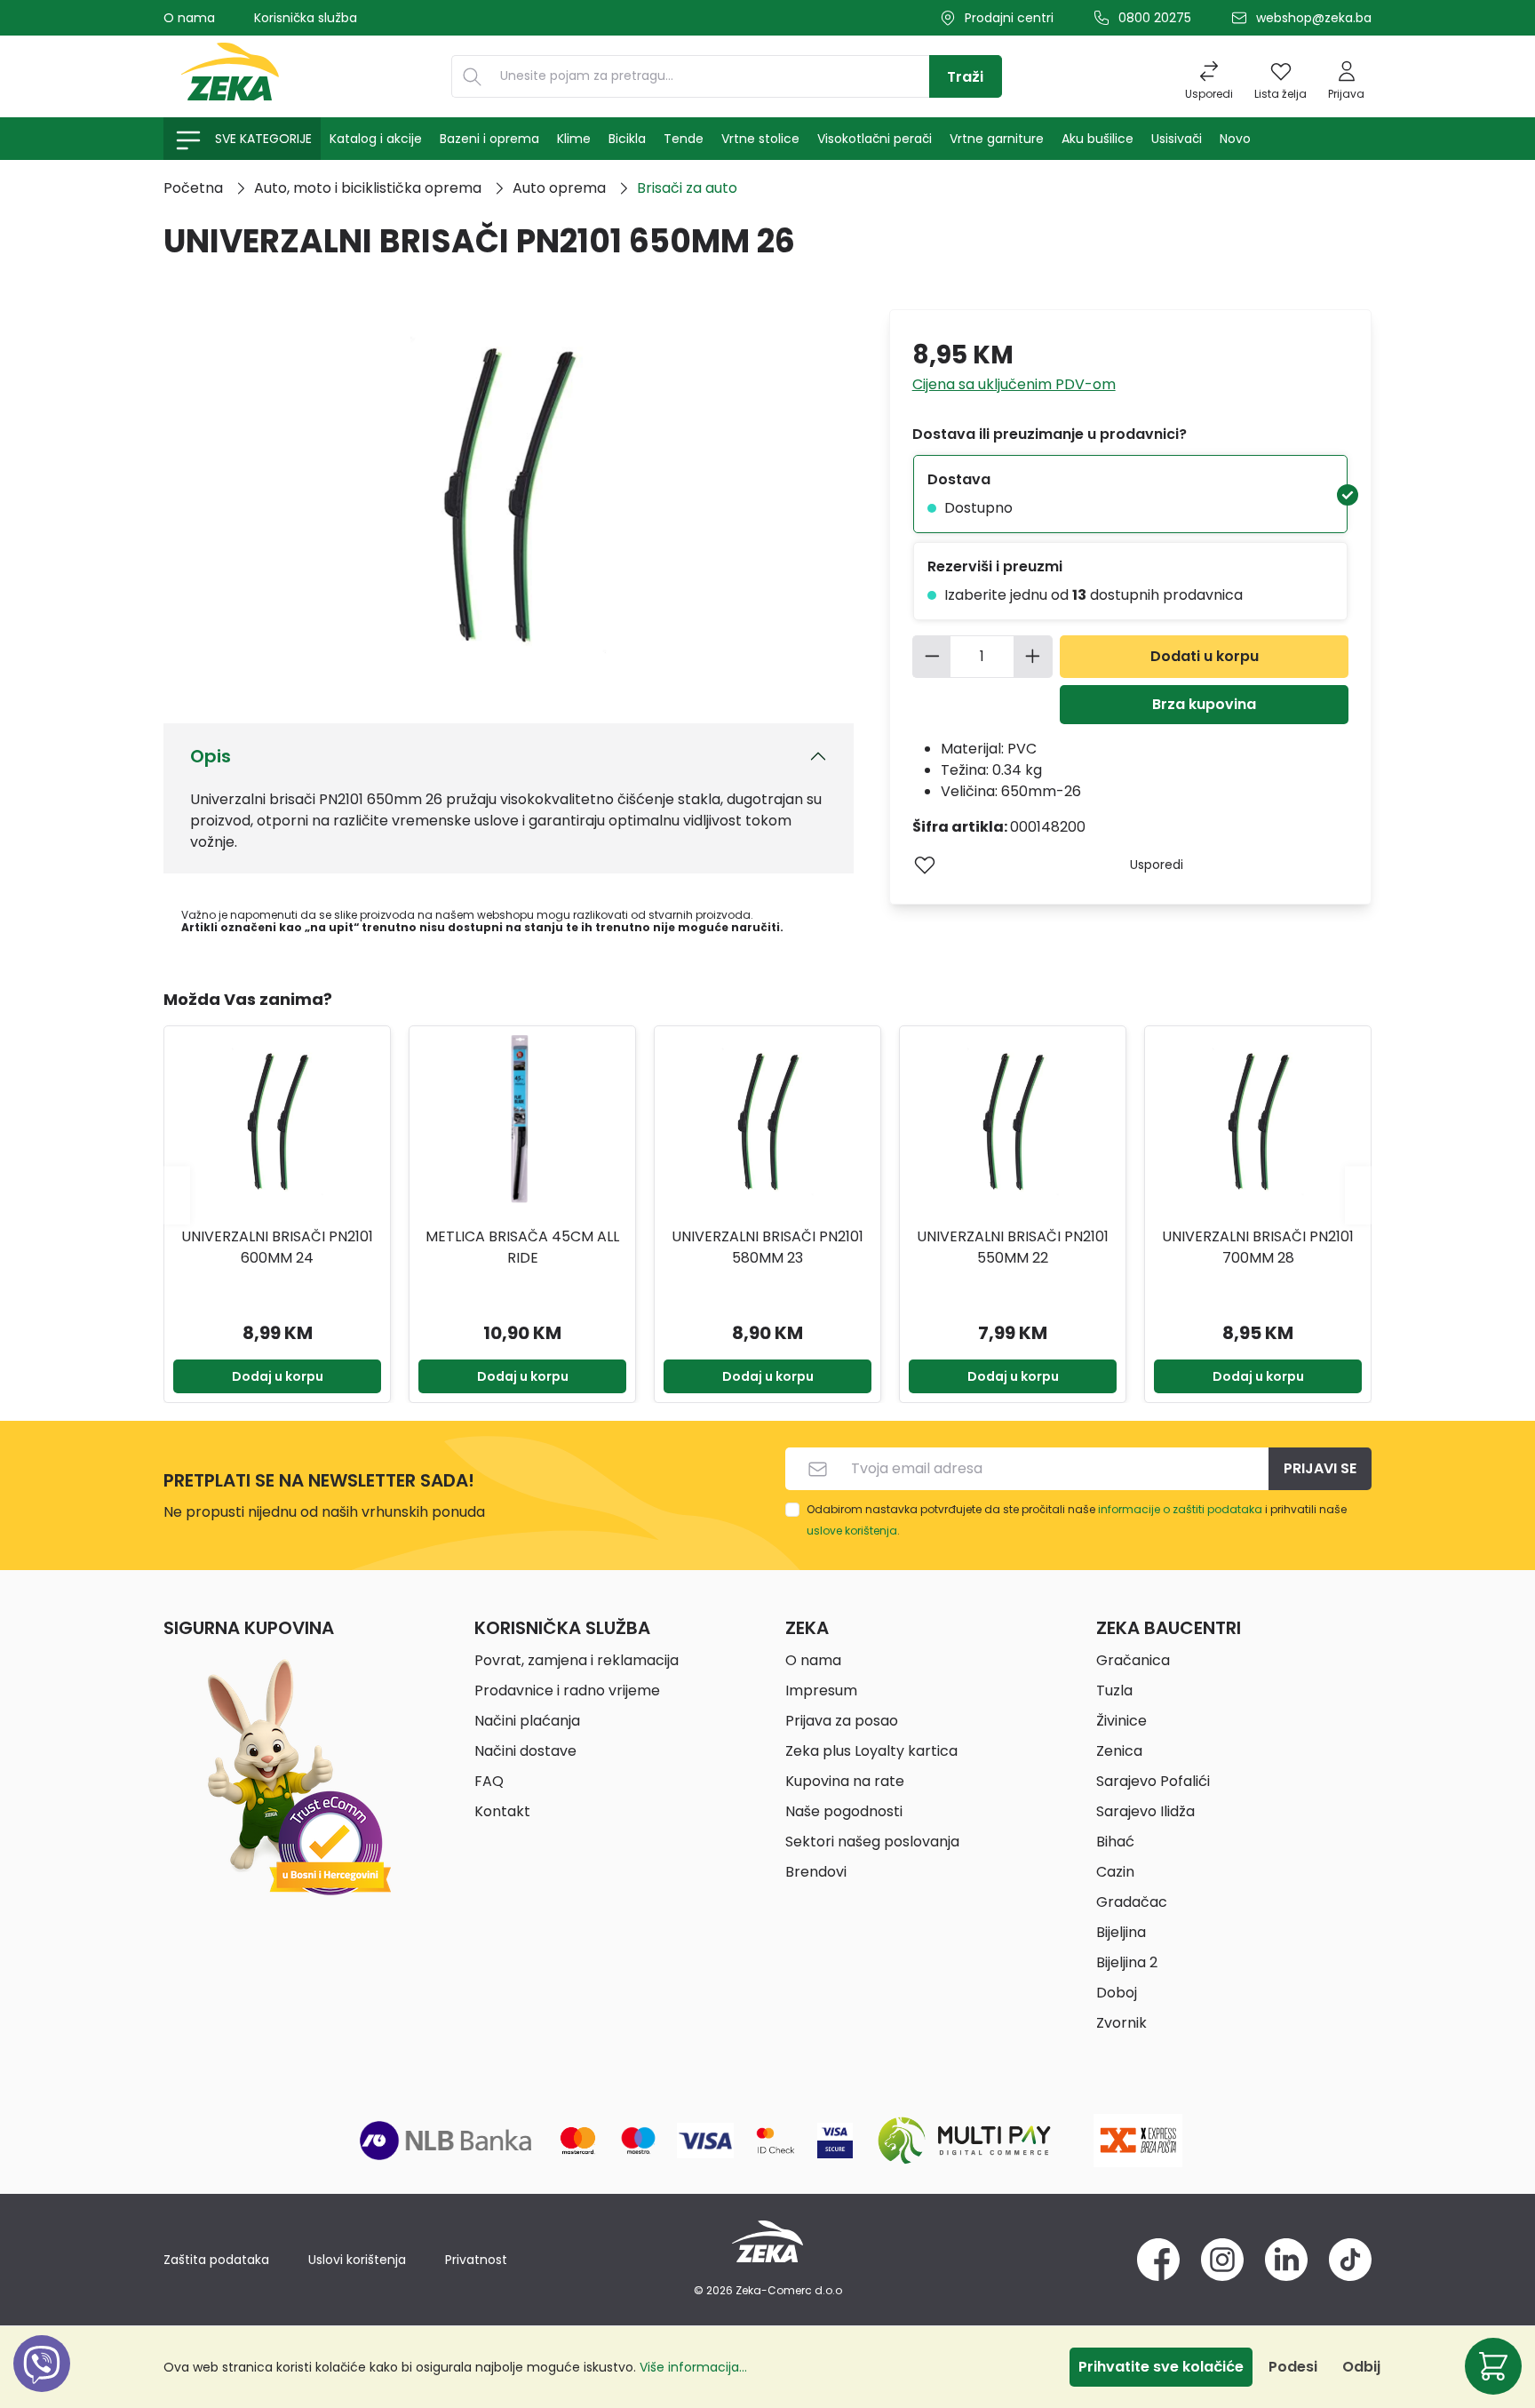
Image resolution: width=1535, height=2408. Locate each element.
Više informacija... (693, 2367)
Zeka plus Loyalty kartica (871, 1751)
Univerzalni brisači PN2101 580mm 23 (767, 1247)
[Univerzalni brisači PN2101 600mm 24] (277, 1124)
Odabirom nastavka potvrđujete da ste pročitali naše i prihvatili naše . (1077, 1520)
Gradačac (1132, 1902)
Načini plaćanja (527, 1721)
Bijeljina (1121, 1932)
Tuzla (1114, 1690)
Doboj (1117, 1993)
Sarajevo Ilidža (1145, 1811)
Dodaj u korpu (278, 1376)
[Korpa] (1493, 2366)
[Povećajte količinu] (1033, 657)
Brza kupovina (1204, 704)
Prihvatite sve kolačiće (1161, 2367)
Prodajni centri (1009, 18)
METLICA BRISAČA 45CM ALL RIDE (522, 1247)
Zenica (1119, 1751)
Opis (211, 756)
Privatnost (476, 2260)
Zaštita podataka (216, 2260)
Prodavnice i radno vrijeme (567, 1690)
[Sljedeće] (1358, 1195)
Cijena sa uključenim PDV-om (1014, 384)
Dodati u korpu (1205, 656)
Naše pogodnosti (844, 1811)
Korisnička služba (306, 18)
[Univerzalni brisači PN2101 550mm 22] (1013, 1124)
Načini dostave (525, 1751)
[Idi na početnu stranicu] (230, 76)
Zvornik (1121, 2023)
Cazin (1115, 1872)
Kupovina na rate (845, 1781)
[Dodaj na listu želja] (925, 865)
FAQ (489, 1781)
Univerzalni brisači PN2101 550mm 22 (1013, 1247)
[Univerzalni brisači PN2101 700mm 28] (1258, 1124)
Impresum (821, 1690)
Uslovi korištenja (357, 2260)
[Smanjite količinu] (932, 657)
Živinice (1121, 1721)
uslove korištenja (852, 1531)
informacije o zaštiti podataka (1180, 1509)
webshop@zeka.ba (1314, 18)
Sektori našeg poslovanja (872, 1842)
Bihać (1115, 1842)
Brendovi (816, 1872)
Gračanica (1133, 1660)
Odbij (1361, 2367)
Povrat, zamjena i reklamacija (577, 1660)
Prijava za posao (842, 1721)
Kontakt (502, 1811)
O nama (189, 18)
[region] (767, 1195)
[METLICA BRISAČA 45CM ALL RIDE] (522, 1124)
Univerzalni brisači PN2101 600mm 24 (277, 1247)
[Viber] (42, 2384)
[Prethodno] (177, 1195)
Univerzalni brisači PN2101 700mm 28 (1258, 1247)
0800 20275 (1155, 18)
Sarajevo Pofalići (1153, 1781)
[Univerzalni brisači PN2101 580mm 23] (767, 1124)
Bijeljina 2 (1127, 1962)
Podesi (1293, 2367)
